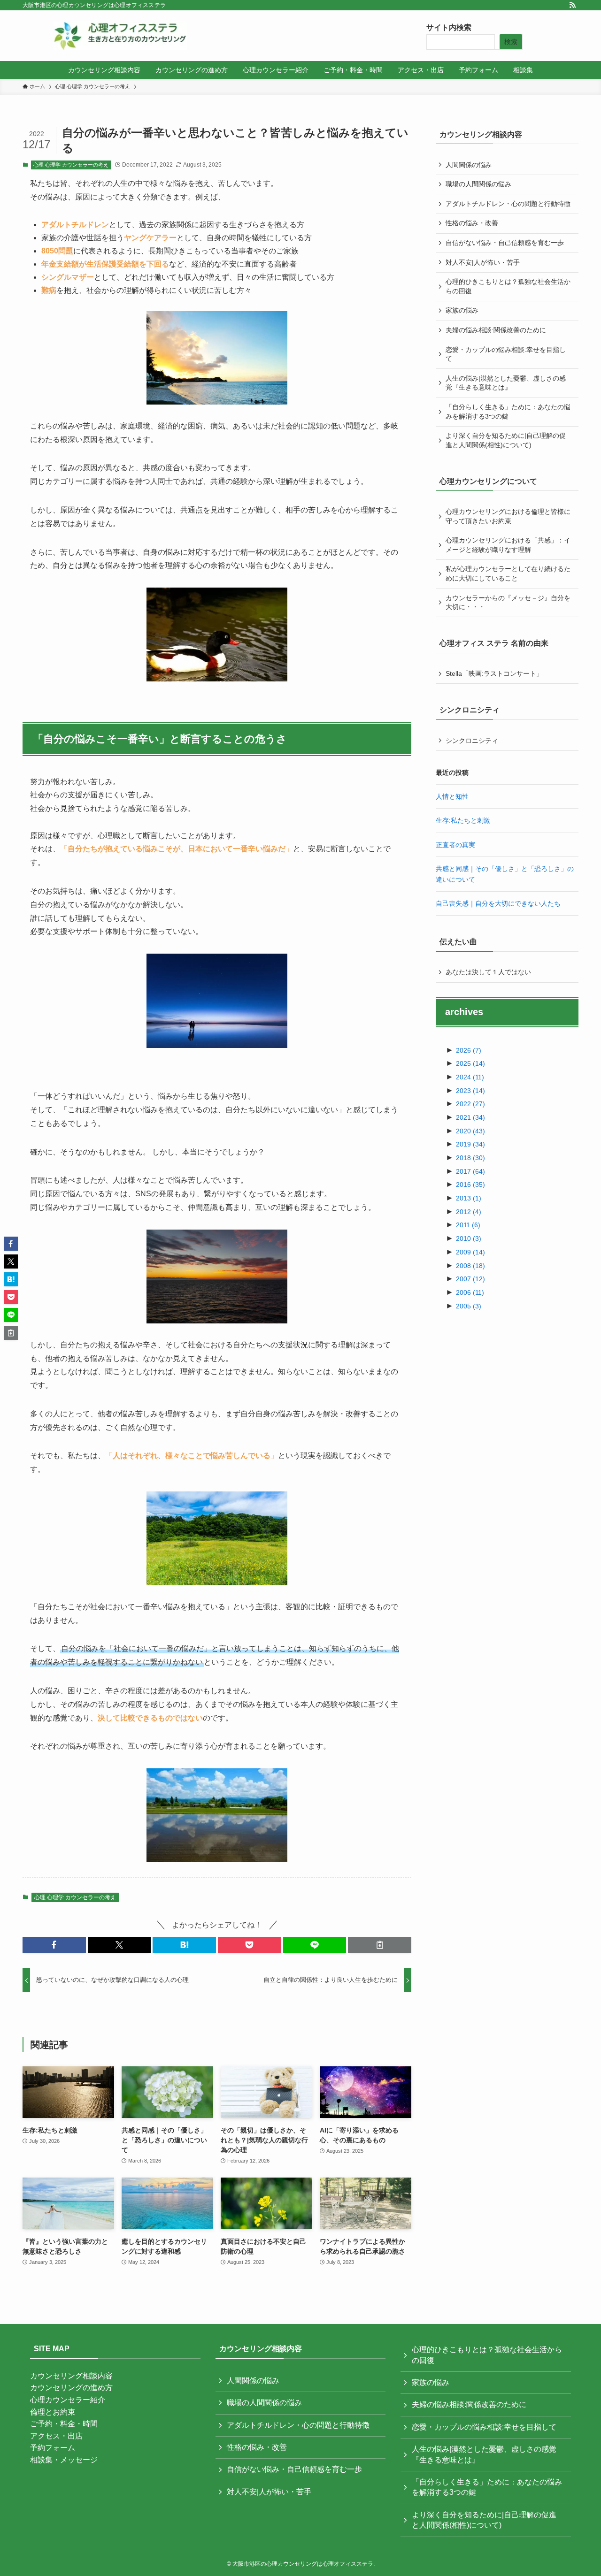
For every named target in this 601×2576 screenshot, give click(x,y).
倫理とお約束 (53, 2412)
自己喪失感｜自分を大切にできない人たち (498, 903)
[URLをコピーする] (380, 1945)
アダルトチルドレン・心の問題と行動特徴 (508, 204)
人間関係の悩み (469, 165)
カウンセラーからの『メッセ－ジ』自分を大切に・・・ (508, 603)
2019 (470, 1144)
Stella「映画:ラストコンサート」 (494, 673)
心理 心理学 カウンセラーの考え (71, 165)
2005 (469, 1306)
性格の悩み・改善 (472, 223)
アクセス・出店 (56, 2436)
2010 (469, 1238)
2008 (470, 1266)
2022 (470, 1104)
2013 (469, 1198)
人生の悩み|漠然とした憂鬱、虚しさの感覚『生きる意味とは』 (506, 383)
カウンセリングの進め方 (71, 2388)
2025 (470, 1063)
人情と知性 (452, 796)
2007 (470, 1279)
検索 (511, 42)
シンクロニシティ (472, 741)
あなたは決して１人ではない (488, 972)
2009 (470, 1252)
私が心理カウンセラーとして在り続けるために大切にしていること (508, 573)
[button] (54, 1945)
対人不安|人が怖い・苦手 (483, 262)
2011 (468, 1225)
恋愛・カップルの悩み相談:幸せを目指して (506, 354)
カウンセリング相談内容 (71, 2376)
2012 (469, 1212)
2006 (470, 1292)
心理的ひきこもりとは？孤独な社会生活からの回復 (508, 286)
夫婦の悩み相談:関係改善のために (496, 330)
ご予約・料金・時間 (64, 2424)
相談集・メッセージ (64, 2460)
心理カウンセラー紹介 (68, 2400)
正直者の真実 (455, 845)
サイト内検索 (449, 27)
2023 (470, 1091)
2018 (470, 1158)
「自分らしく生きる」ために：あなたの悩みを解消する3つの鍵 (508, 412)
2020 (470, 1131)
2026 (469, 1050)
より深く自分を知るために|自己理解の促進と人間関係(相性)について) (506, 440)
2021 (470, 1117)
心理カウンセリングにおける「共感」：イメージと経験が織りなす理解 (508, 545)
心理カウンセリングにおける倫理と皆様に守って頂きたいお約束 (508, 516)
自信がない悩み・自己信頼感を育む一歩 (505, 243)
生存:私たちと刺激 (463, 820)
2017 (470, 1171)
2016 (470, 1185)
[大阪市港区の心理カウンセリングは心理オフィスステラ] (120, 36)
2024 (470, 1077)
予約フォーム (53, 2448)
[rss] (572, 5)
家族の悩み (462, 310)
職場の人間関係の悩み (478, 184)
